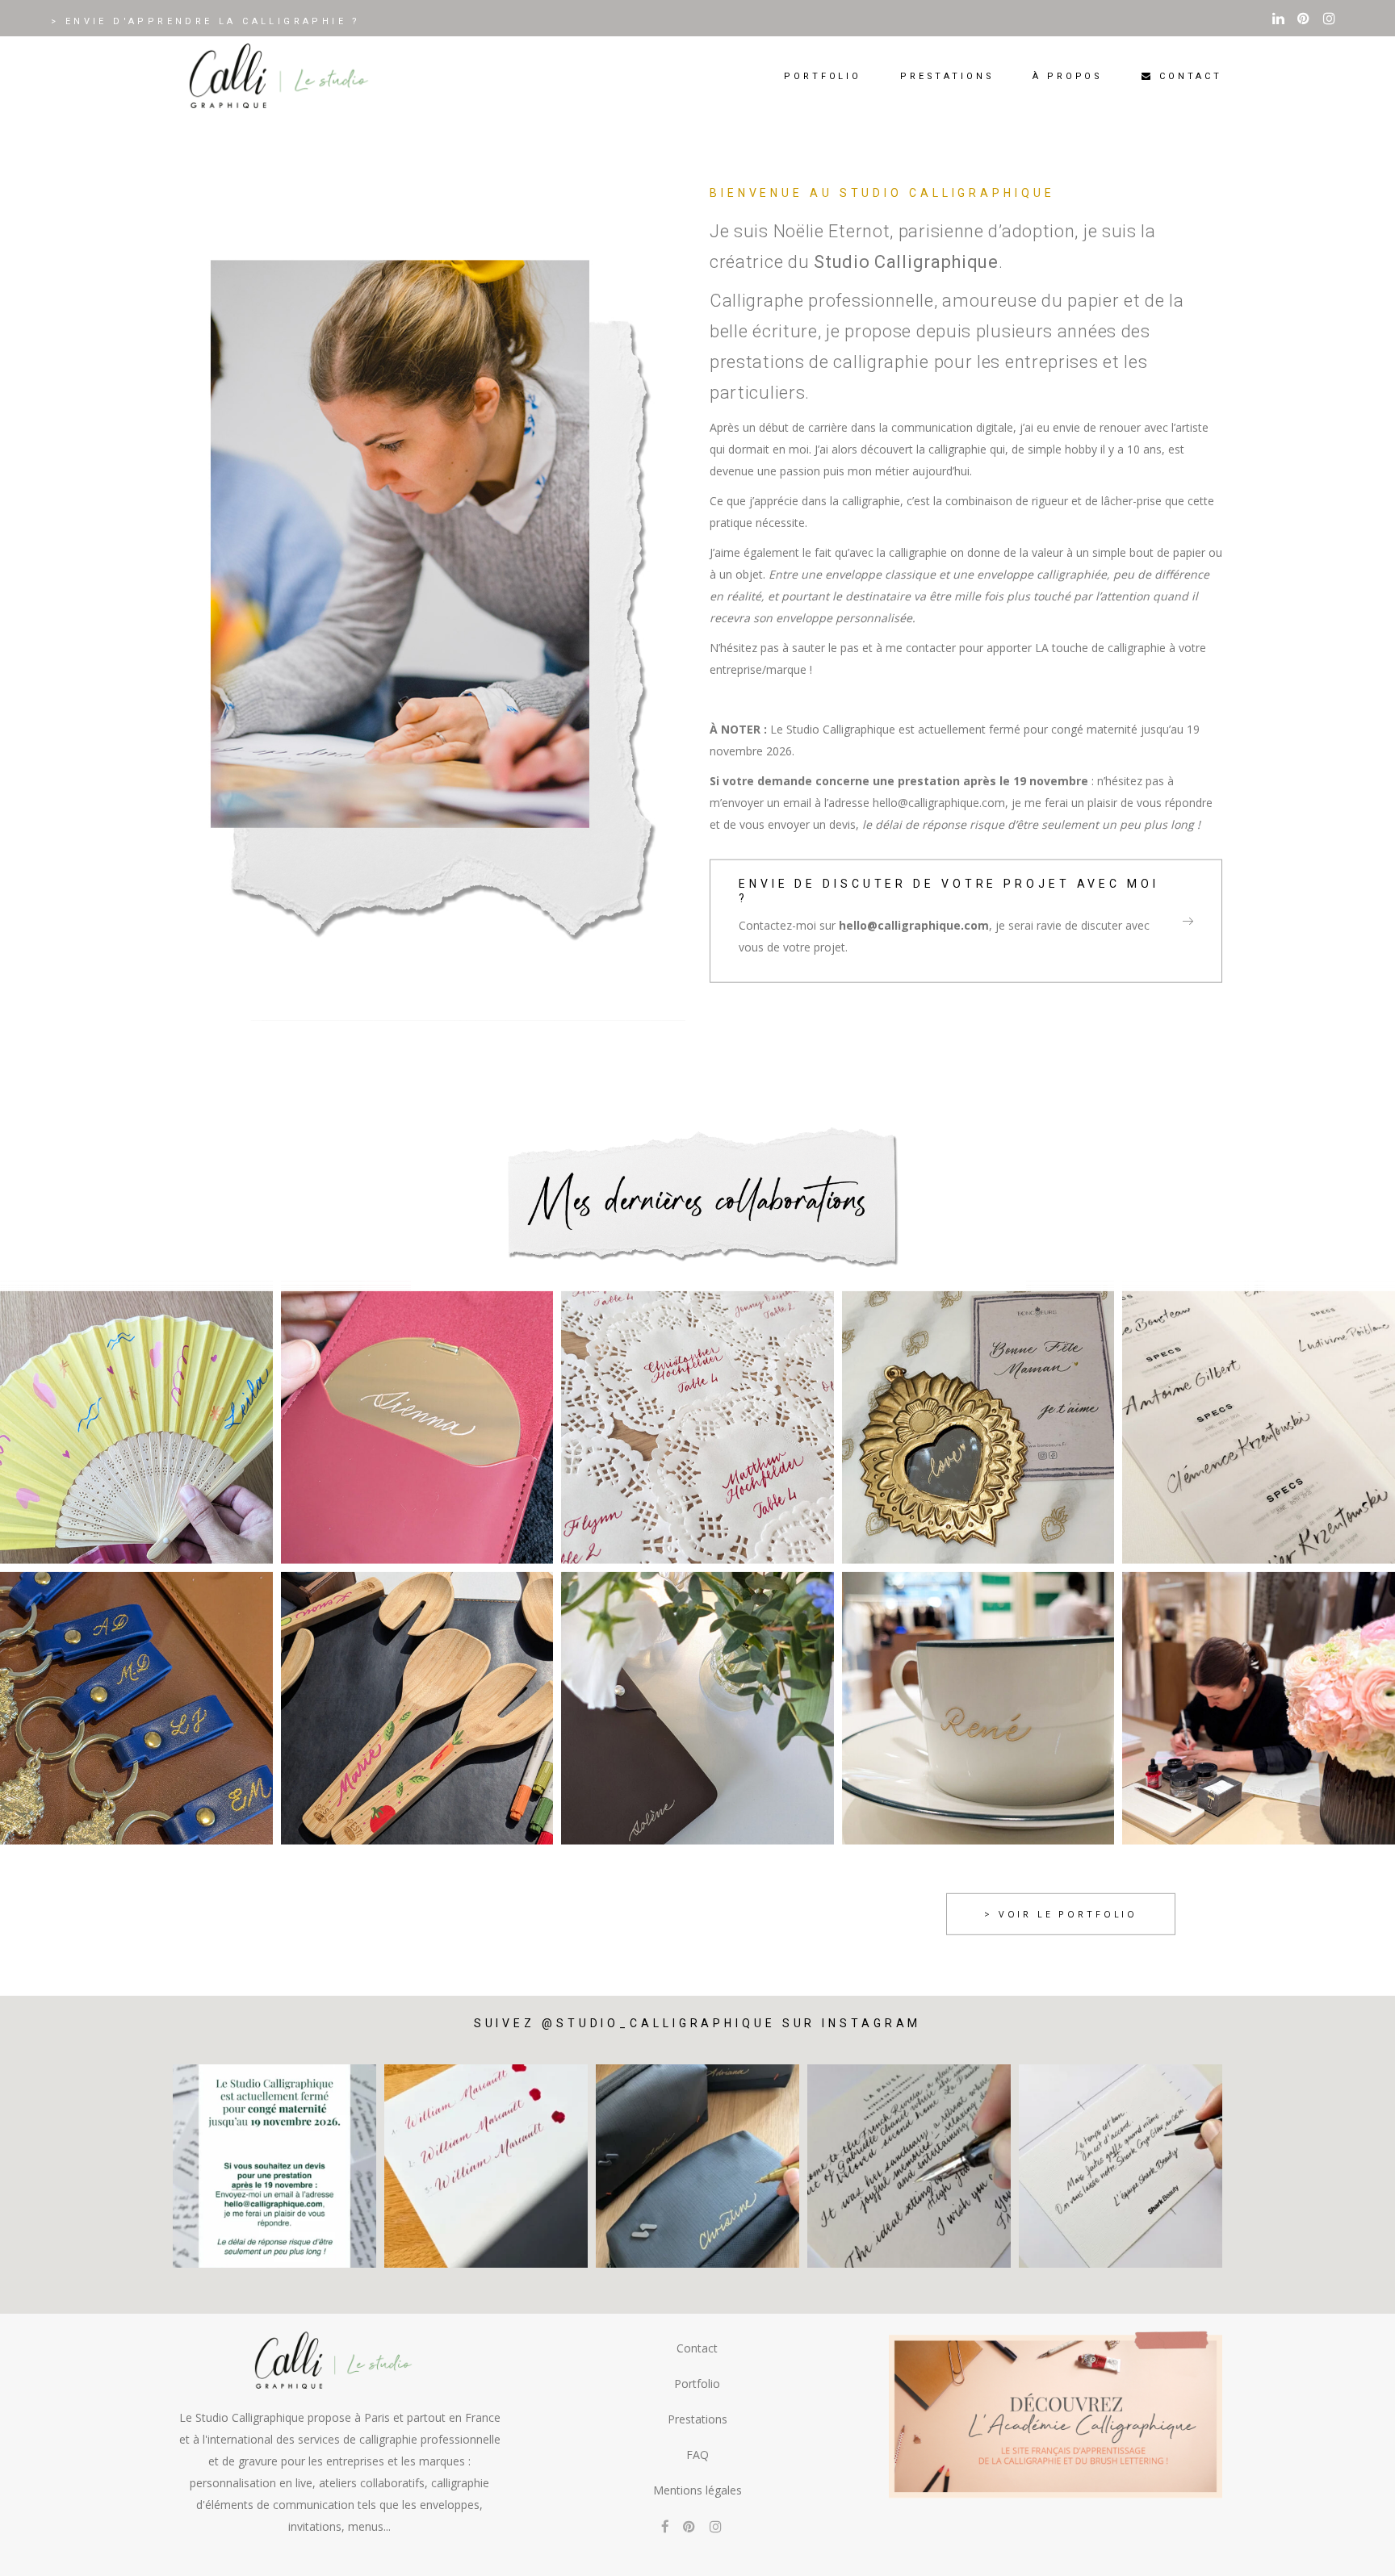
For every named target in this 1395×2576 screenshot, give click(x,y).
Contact (697, 2348)
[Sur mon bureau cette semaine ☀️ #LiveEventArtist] (486, 2166)
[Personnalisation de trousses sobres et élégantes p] (697, 2166)
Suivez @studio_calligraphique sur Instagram (698, 2023)
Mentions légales (697, 2490)
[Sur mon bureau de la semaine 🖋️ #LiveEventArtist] (909, 2166)
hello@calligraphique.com (914, 925)
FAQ (697, 2455)
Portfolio (697, 2384)
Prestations (697, 2419)
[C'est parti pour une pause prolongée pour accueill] (274, 2166)
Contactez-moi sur (789, 925)
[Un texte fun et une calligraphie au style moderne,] (1121, 2166)
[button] (1361, 2553)
